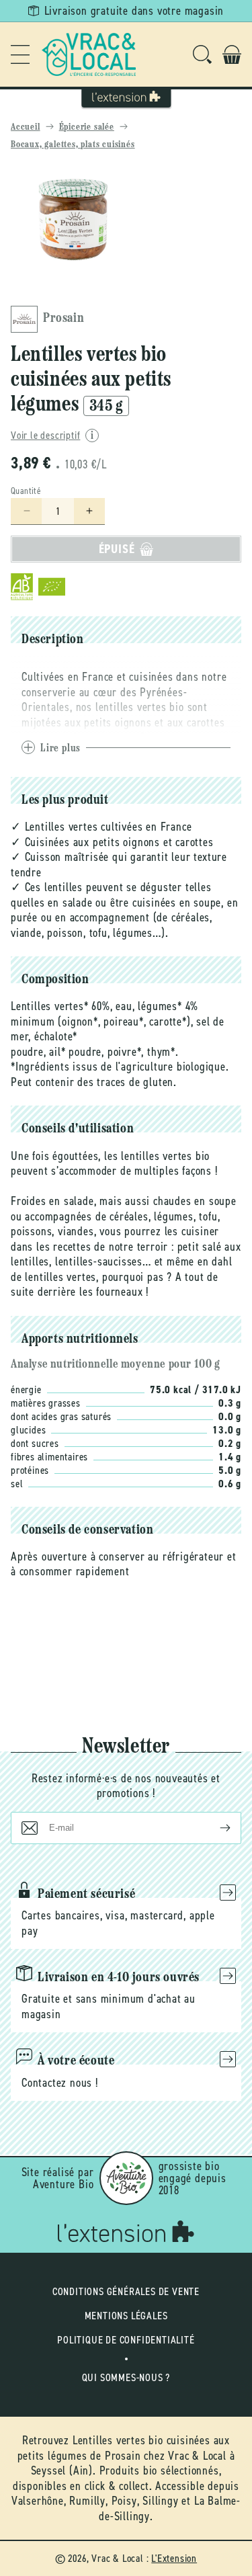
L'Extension (174, 2558)
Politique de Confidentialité (126, 2340)
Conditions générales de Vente (126, 2291)
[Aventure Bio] (126, 2178)
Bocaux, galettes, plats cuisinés (73, 145)
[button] (20, 54)
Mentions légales (126, 2316)
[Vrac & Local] (89, 54)
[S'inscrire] (214, 1828)
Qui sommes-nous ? (126, 2377)
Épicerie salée (87, 127)
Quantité (26, 491)
